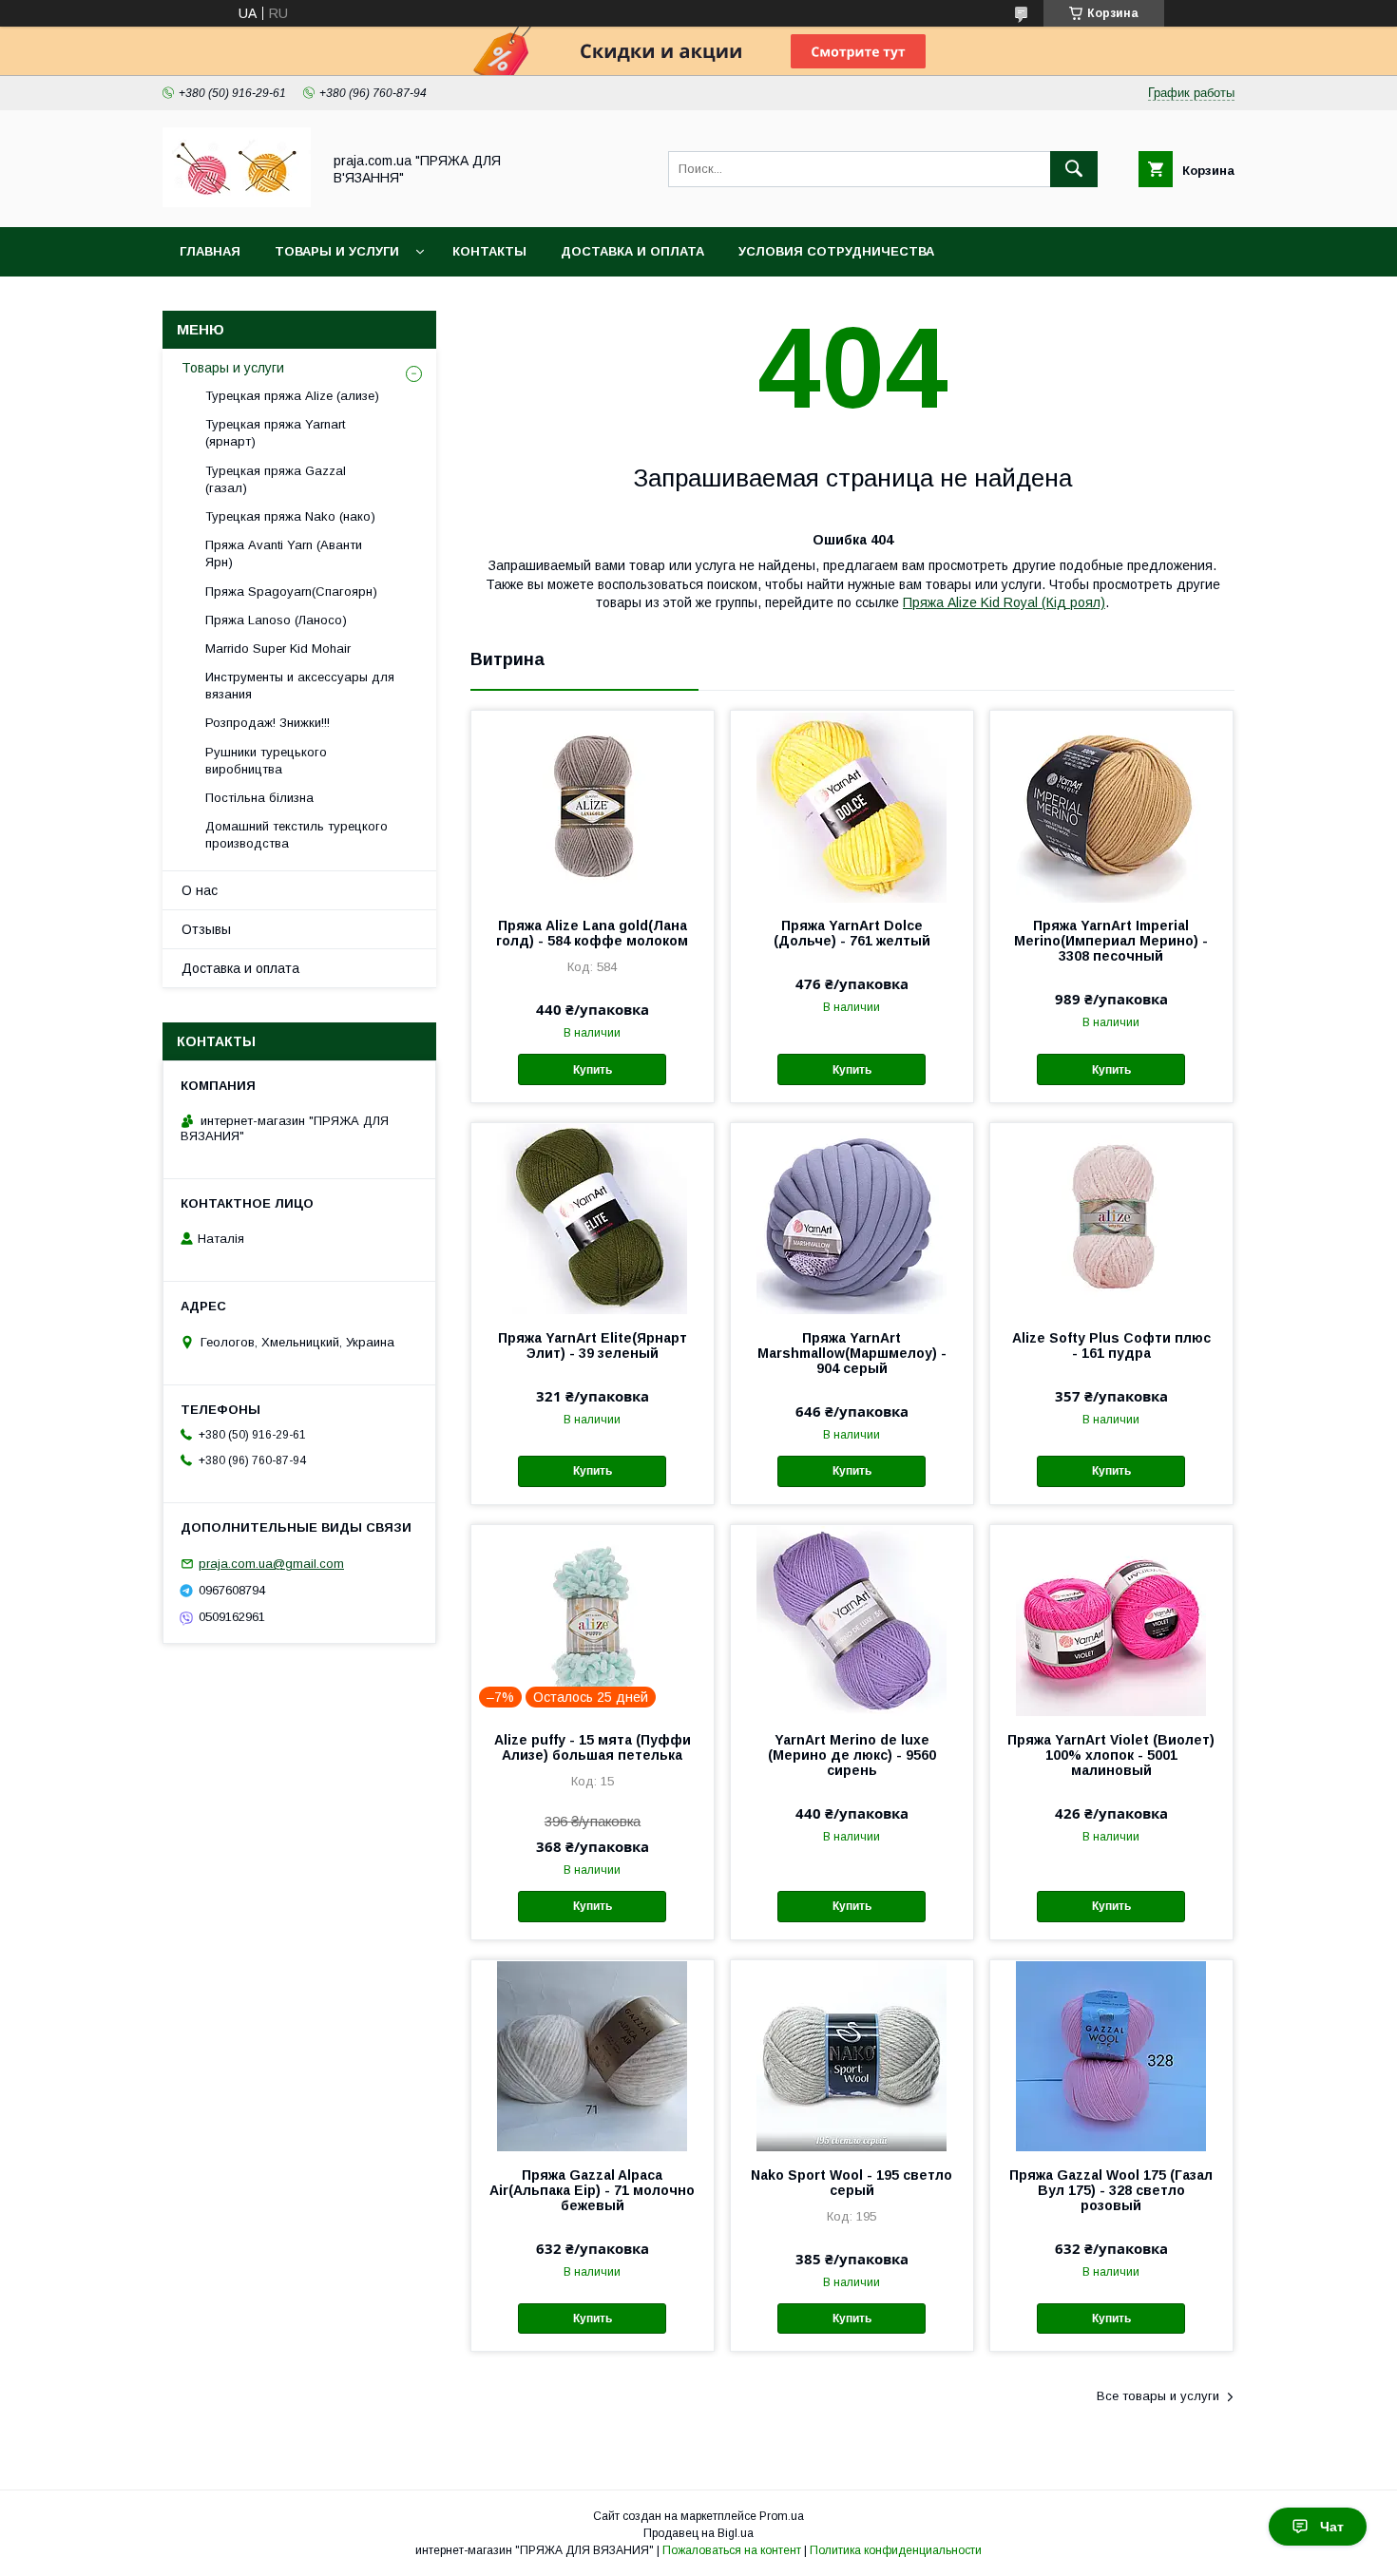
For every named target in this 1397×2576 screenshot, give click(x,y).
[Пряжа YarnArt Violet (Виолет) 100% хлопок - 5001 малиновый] (1111, 1620)
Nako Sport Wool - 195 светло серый (852, 2183)
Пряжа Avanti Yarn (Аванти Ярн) (284, 553)
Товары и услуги (337, 251)
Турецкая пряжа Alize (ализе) (292, 396)
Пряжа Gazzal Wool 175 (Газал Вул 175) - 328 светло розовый (1111, 2190)
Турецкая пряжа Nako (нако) (290, 516)
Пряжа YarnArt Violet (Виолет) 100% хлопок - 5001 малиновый (1111, 1755)
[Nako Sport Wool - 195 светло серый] (852, 2055)
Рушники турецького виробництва (266, 761)
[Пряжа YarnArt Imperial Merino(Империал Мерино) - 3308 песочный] (1111, 806)
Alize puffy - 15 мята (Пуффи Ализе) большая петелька (593, 1747)
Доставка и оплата (632, 251)
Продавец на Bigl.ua (698, 2533)
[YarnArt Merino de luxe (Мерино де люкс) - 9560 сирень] (852, 1620)
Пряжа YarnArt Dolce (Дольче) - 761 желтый (852, 933)
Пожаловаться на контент (732, 2550)
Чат (1332, 2527)
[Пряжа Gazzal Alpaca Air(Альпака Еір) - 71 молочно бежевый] (593, 2055)
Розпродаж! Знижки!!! (268, 723)
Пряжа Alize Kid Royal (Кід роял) (1004, 602)
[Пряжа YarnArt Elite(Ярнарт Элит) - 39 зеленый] (593, 1218)
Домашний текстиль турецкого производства (297, 835)
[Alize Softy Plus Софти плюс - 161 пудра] (1111, 1218)
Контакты (489, 251)
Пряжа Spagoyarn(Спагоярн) (291, 592)
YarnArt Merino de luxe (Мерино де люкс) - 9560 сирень (852, 1755)
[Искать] (1074, 169)
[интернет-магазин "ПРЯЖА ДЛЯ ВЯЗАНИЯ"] (237, 202)
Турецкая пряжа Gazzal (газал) (276, 479)
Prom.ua (782, 2516)
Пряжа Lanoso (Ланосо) (276, 620)
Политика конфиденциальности (896, 2550)
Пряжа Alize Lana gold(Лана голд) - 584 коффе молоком (592, 933)
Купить (593, 1070)
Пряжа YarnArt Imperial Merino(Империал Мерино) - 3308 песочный (1111, 941)
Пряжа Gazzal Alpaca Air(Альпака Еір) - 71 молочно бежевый (592, 2190)
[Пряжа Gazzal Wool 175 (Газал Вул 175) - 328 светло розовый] (1111, 2055)
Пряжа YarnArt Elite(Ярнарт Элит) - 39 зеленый (593, 1345)
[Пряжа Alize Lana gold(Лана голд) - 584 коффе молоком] (593, 806)
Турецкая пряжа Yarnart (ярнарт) (275, 433)
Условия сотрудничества (836, 251)
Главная (210, 251)
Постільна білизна (259, 798)
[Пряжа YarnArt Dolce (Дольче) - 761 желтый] (852, 806)
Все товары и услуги (1158, 2396)
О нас (200, 890)
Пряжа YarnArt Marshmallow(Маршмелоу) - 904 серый (852, 1353)
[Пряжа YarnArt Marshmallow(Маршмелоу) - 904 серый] (852, 1218)
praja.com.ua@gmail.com (271, 1564)
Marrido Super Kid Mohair (278, 649)
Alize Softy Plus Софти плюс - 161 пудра (1111, 1345)
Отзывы (206, 929)
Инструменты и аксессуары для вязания (300, 686)
